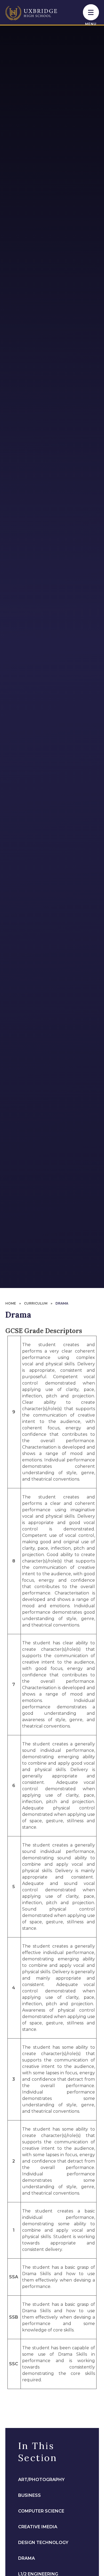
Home (11, 1303)
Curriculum (36, 1303)
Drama (62, 1303)
